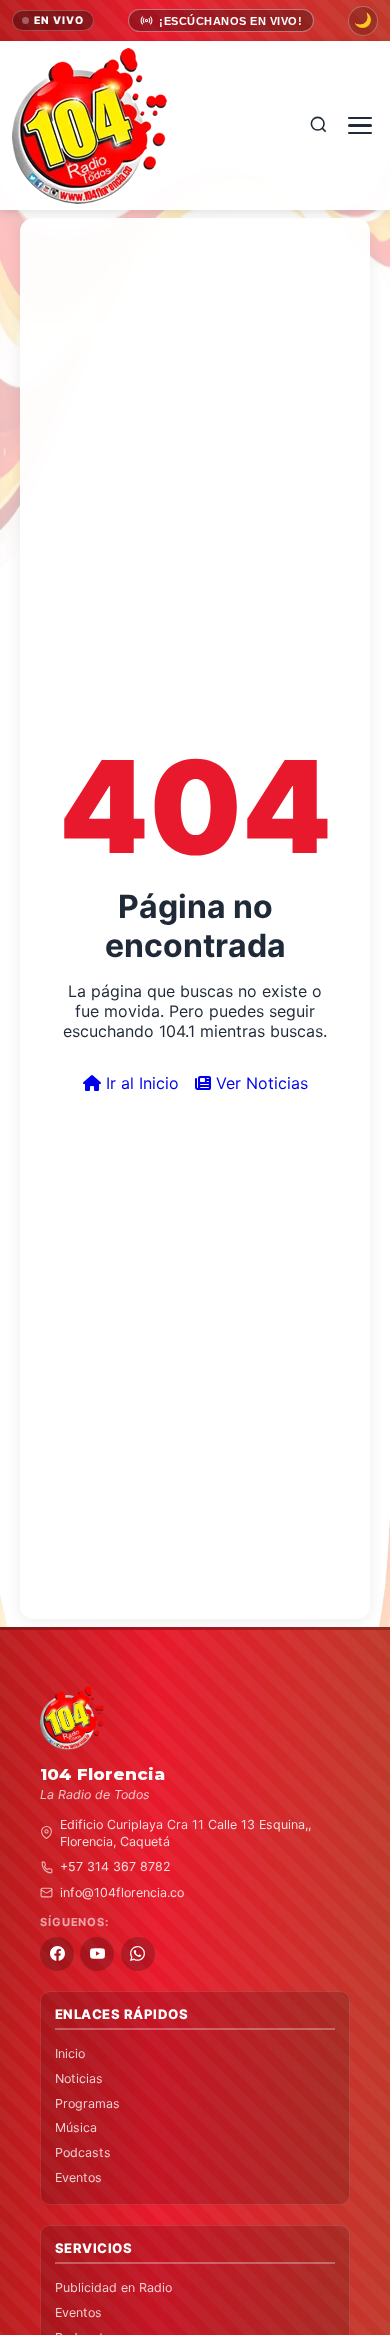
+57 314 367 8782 (115, 1866)
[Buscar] (318, 125)
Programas (87, 2103)
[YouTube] (97, 1954)
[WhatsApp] (138, 1954)
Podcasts (83, 2152)
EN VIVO (59, 20)
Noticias (79, 2078)
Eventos (78, 2177)
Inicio (70, 2053)
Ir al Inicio (140, 1083)
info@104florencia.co (122, 1892)
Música (76, 2127)
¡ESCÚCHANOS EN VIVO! (230, 21)
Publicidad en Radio (113, 2287)
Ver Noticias (259, 1083)
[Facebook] (57, 1954)
